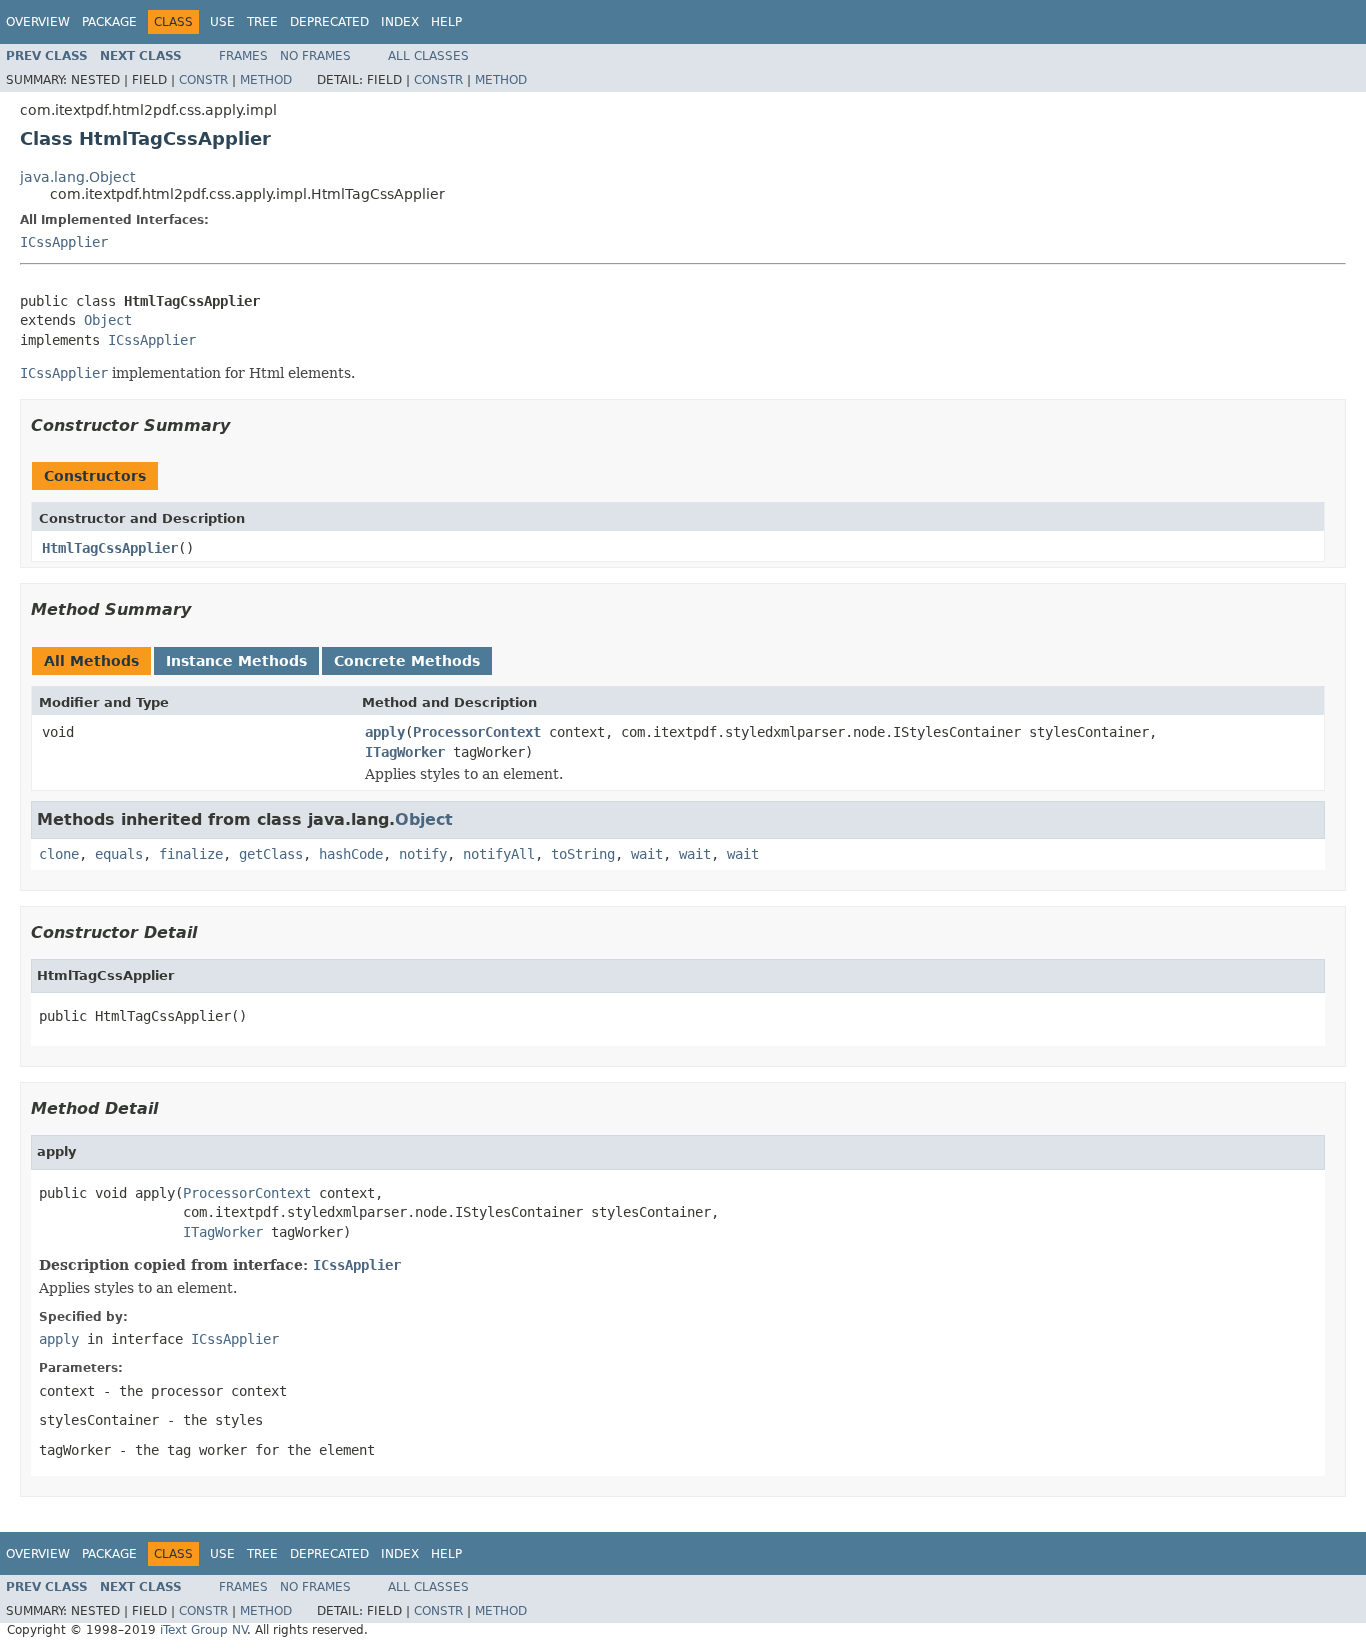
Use (222, 22)
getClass (271, 854)
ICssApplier (64, 242)
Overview (38, 22)
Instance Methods (236, 661)
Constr (203, 80)
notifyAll (499, 854)
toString (583, 854)
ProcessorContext (477, 732)
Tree (262, 22)
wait (647, 854)
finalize (191, 854)
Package (109, 22)
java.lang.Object (77, 177)
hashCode (351, 854)
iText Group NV (203, 1630)
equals (119, 854)
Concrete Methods (407, 661)
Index (400, 22)
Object (108, 320)
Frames (243, 56)
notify (423, 854)
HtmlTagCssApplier (110, 548)
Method (266, 80)
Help (446, 22)
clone (59, 854)
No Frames (315, 56)
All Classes (428, 56)
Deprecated (329, 22)
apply (385, 732)
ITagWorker (405, 752)
